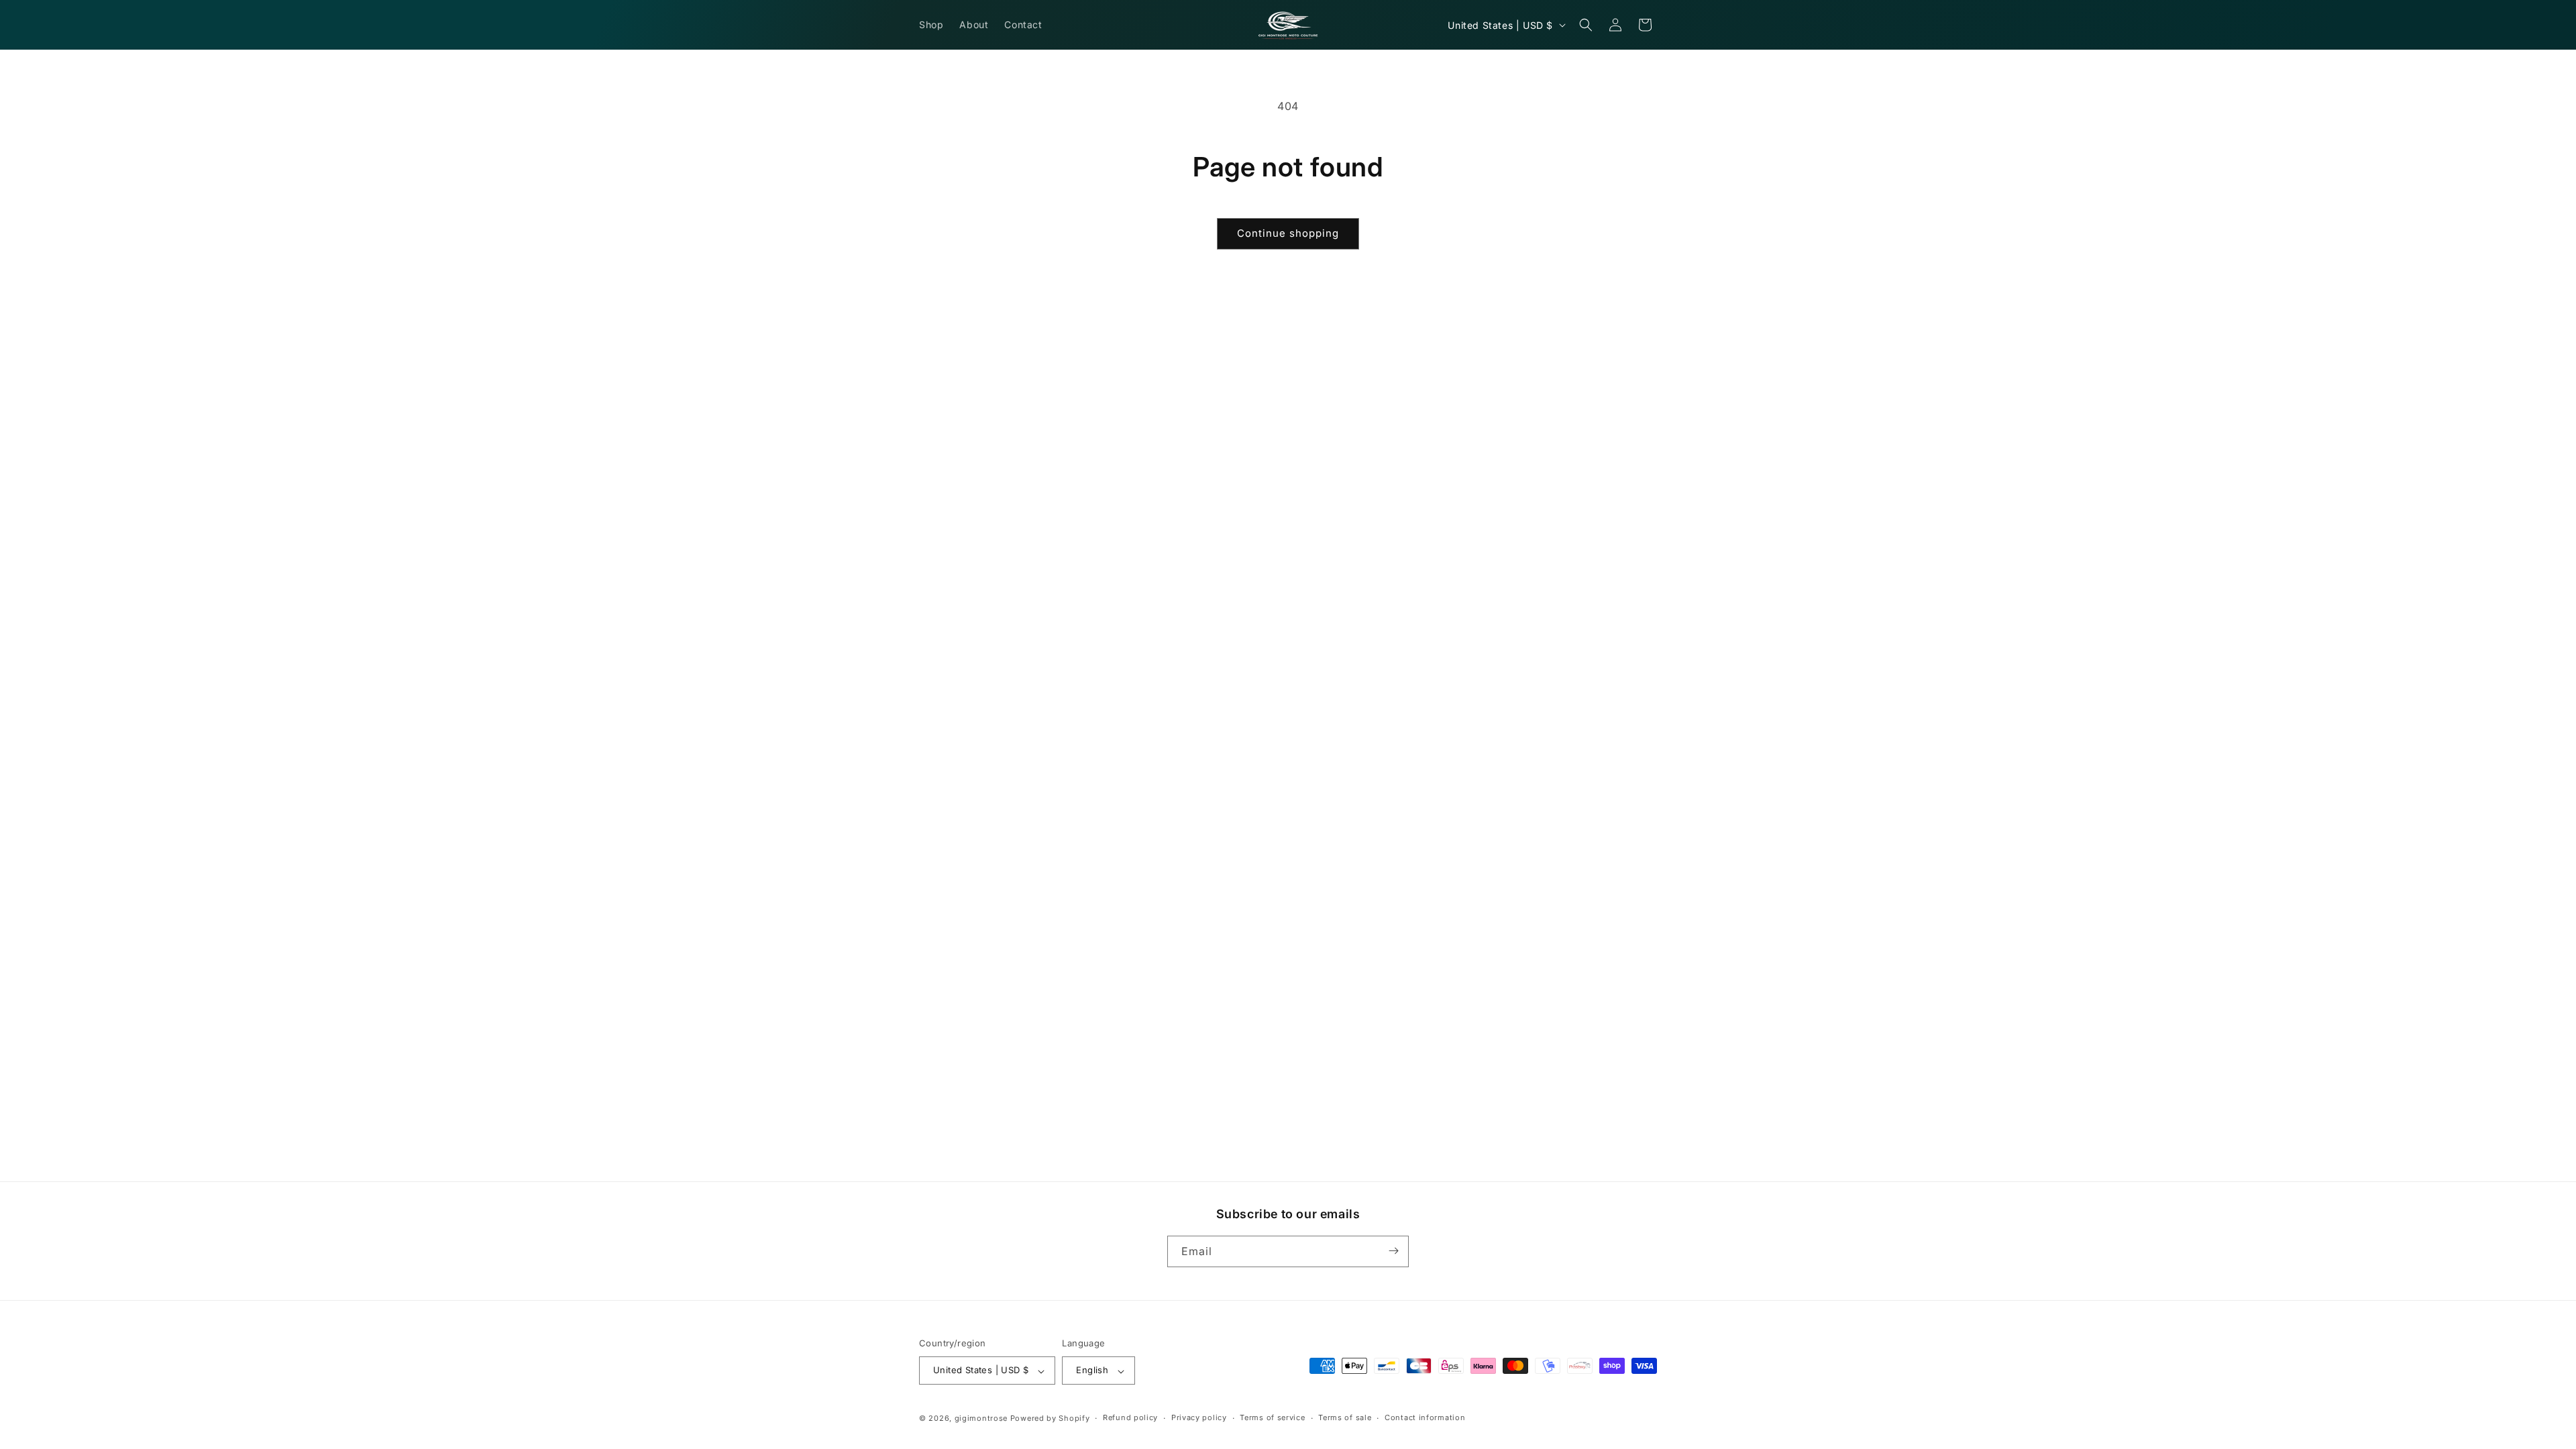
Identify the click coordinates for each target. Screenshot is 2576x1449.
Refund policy (1130, 1417)
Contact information (1425, 1417)
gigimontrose (981, 1418)
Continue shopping (1288, 233)
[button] (1586, 25)
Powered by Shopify (1050, 1418)
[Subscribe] (1393, 1251)
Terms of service (1272, 1417)
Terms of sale (1345, 1417)
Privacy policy (1199, 1417)
